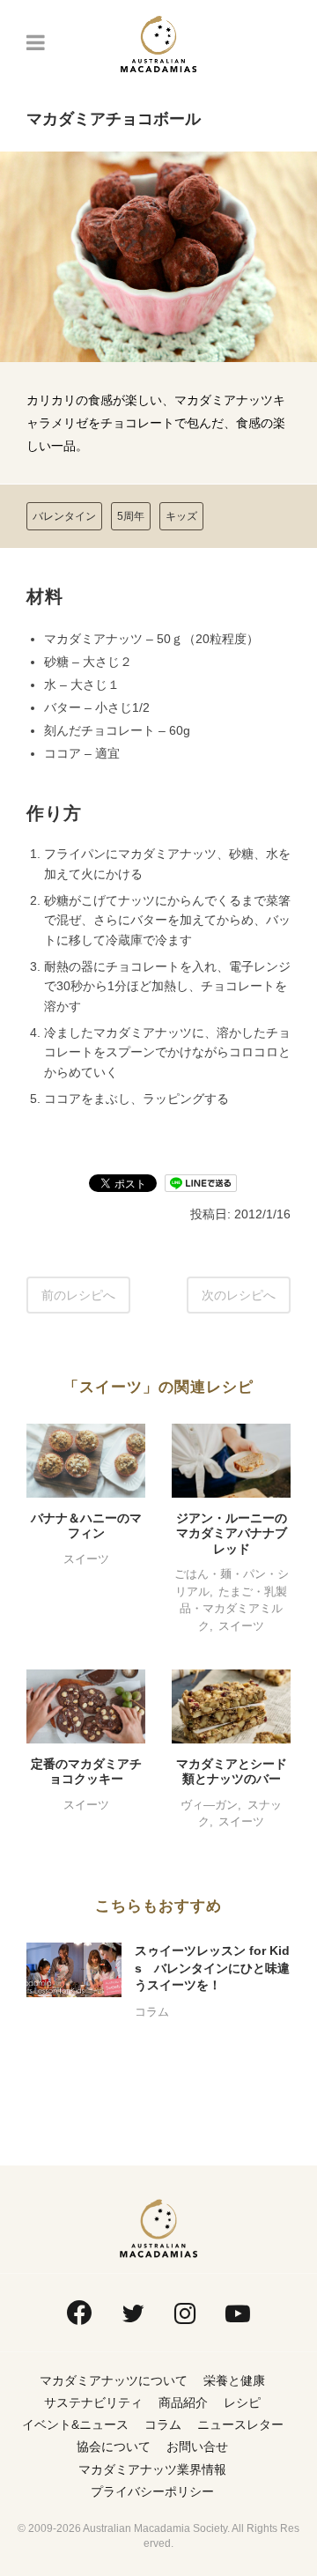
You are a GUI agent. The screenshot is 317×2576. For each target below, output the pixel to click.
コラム (152, 2012)
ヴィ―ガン (209, 1805)
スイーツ (86, 1559)
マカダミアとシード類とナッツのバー (232, 1772)
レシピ (242, 2402)
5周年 (131, 516)
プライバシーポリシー (152, 2491)
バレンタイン (64, 516)
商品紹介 (183, 2402)
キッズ (181, 516)
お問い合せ (197, 2446)
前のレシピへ (78, 1295)
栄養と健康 (234, 2380)
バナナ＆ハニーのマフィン (86, 1526)
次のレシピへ (239, 1295)
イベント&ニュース (75, 2424)
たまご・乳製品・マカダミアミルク (233, 1609)
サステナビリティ (93, 2402)
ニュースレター (240, 2424)
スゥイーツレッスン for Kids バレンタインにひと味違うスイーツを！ (212, 1968)
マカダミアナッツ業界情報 (152, 2469)
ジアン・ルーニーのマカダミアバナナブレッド (232, 1533)
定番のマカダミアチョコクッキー (86, 1772)
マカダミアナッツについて (114, 2380)
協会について (114, 2446)
